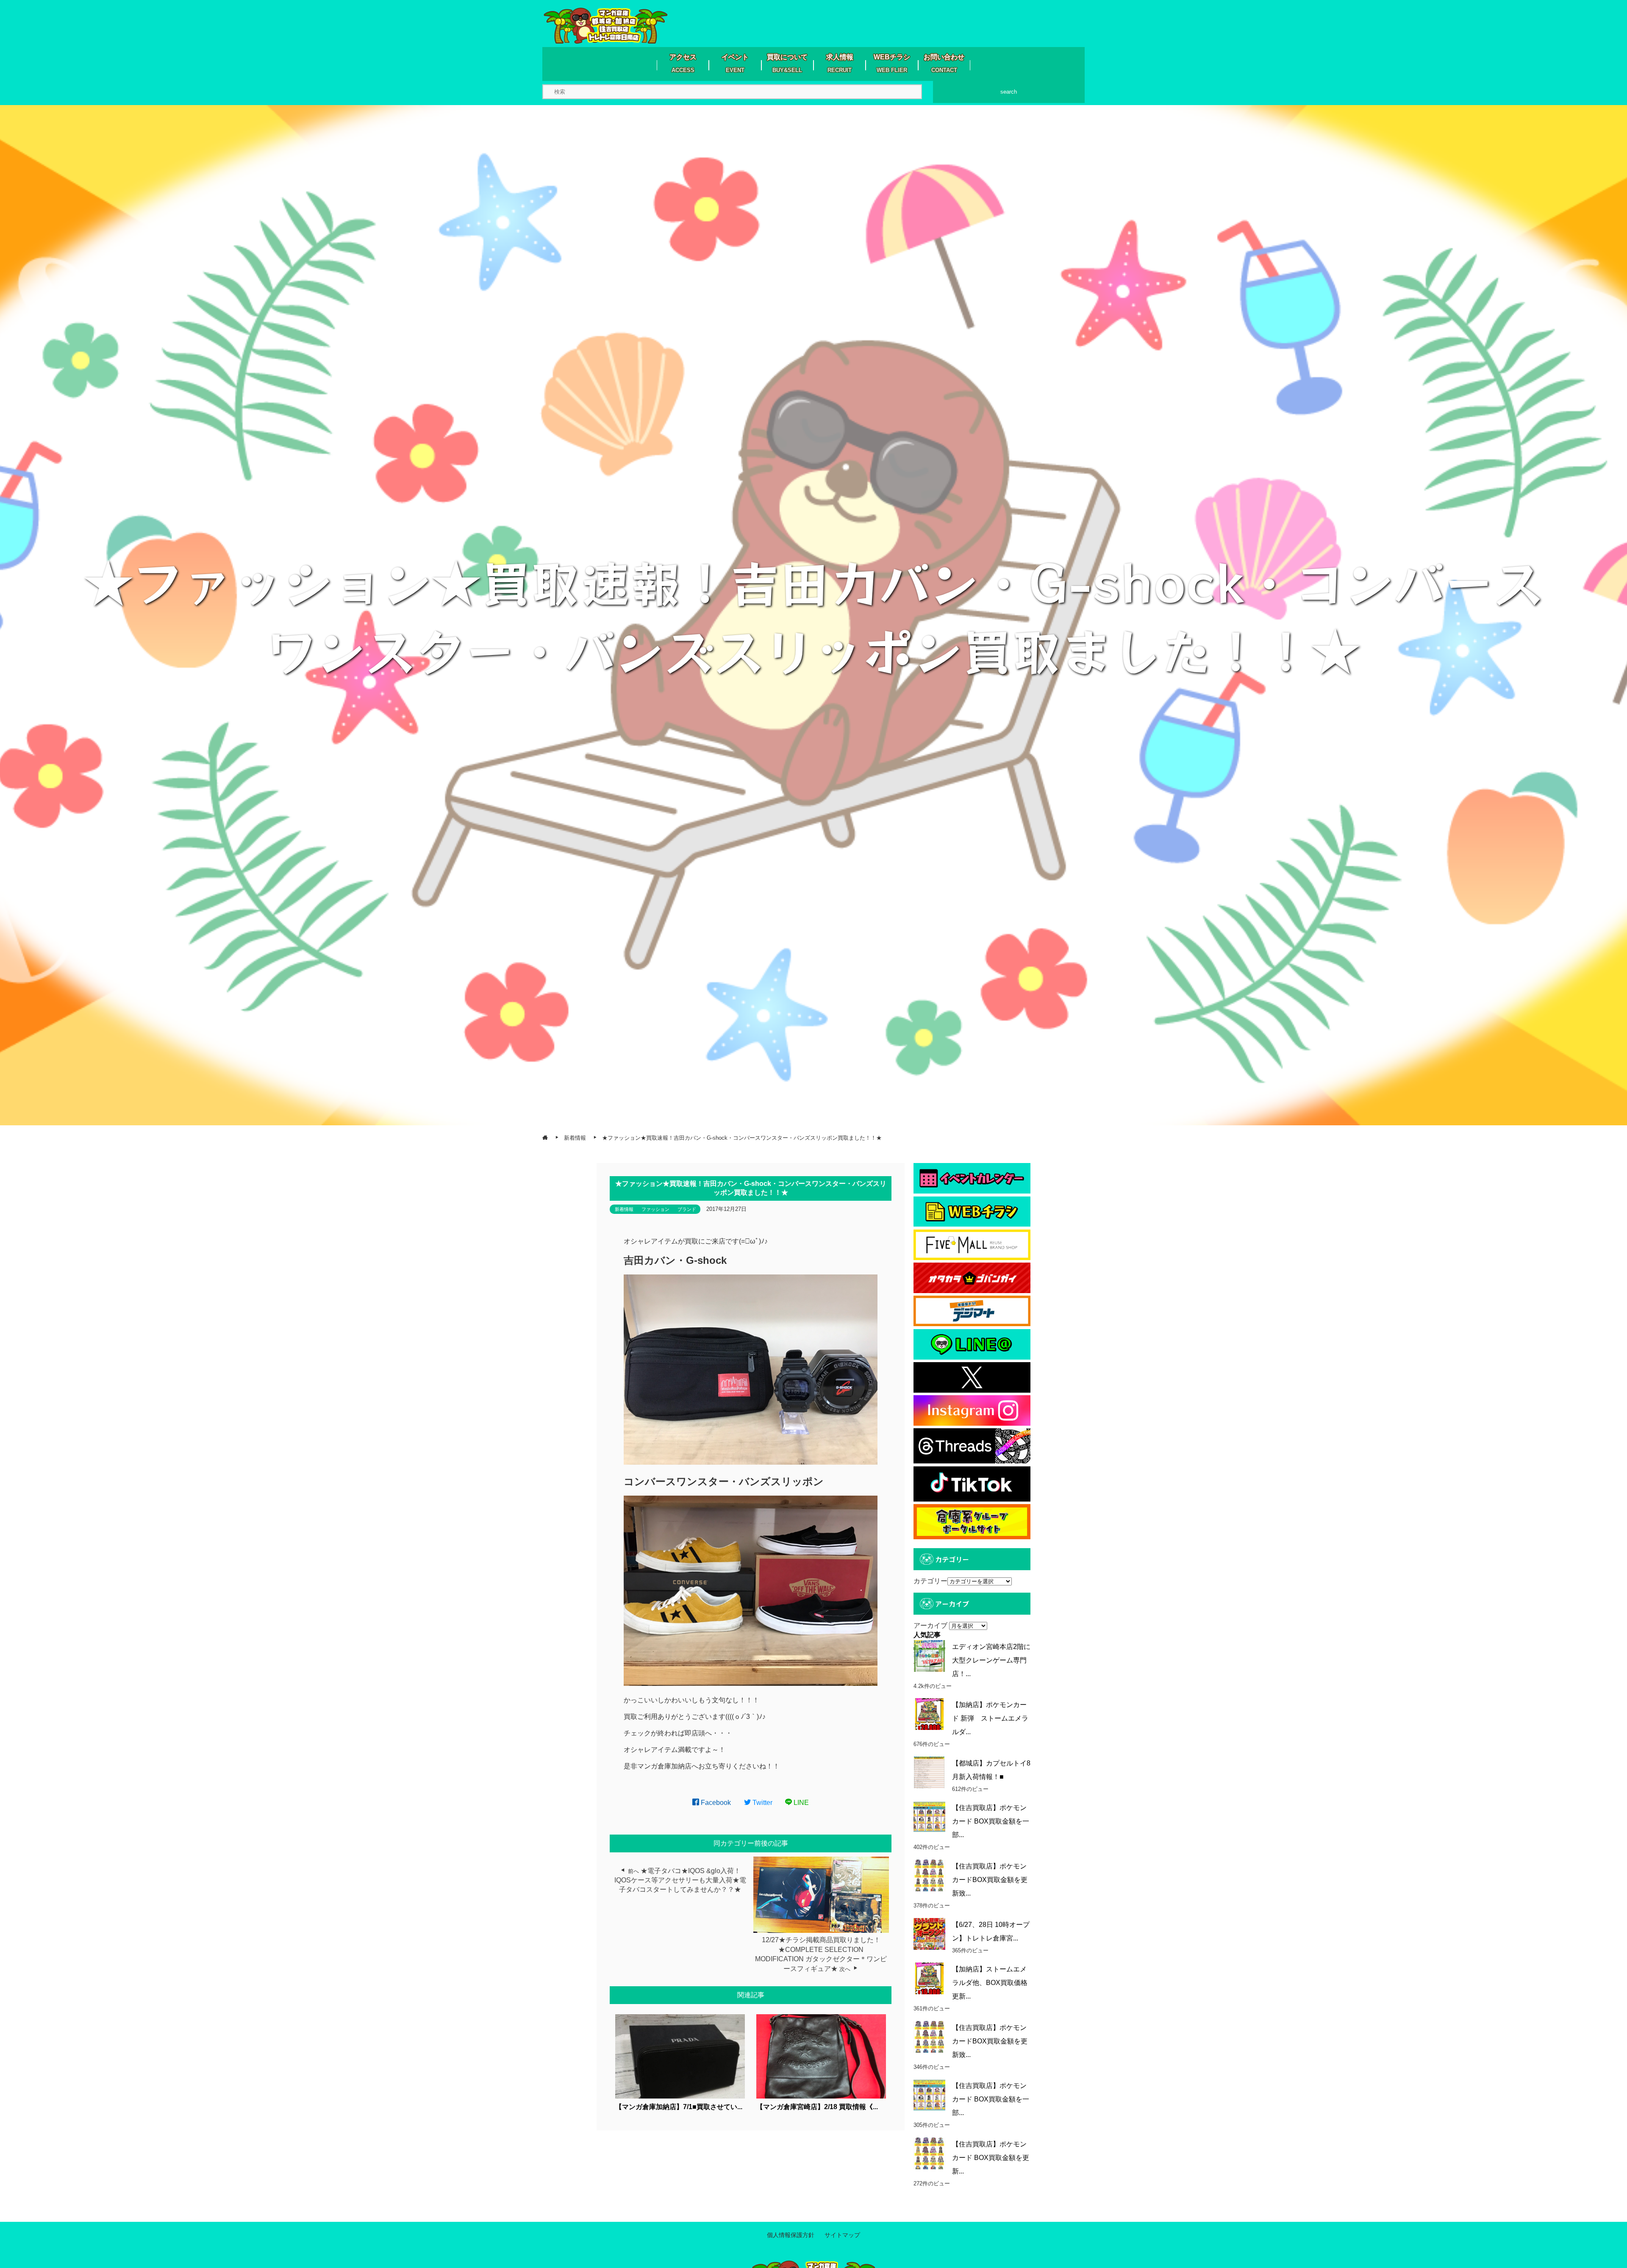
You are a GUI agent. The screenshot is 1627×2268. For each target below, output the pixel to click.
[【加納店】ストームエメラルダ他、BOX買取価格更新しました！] (929, 1978)
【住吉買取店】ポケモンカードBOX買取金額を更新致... (990, 1880)
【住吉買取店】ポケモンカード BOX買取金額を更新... (991, 2158)
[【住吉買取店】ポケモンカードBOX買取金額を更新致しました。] (929, 1875)
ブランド (687, 1209)
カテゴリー (930, 1581)
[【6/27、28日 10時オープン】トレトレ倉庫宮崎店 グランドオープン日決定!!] (929, 1934)
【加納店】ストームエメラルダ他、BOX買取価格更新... (990, 1983)
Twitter (762, 1803)
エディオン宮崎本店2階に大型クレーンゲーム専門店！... (991, 1660)
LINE (800, 1803)
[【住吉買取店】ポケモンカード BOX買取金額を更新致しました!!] (929, 2153)
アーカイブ (930, 1625)
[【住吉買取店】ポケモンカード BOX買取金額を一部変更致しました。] (929, 1817)
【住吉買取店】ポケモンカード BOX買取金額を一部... (991, 1821)
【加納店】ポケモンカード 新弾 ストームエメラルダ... (990, 1718)
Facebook (715, 1803)
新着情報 (624, 1209)
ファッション (655, 1209)
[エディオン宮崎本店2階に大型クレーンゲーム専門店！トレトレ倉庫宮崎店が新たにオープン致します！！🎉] (929, 1656)
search (1009, 92)
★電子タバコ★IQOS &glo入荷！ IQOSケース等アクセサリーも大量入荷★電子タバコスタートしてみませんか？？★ (680, 1880)
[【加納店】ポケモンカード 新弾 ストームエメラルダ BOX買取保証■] (929, 1714)
